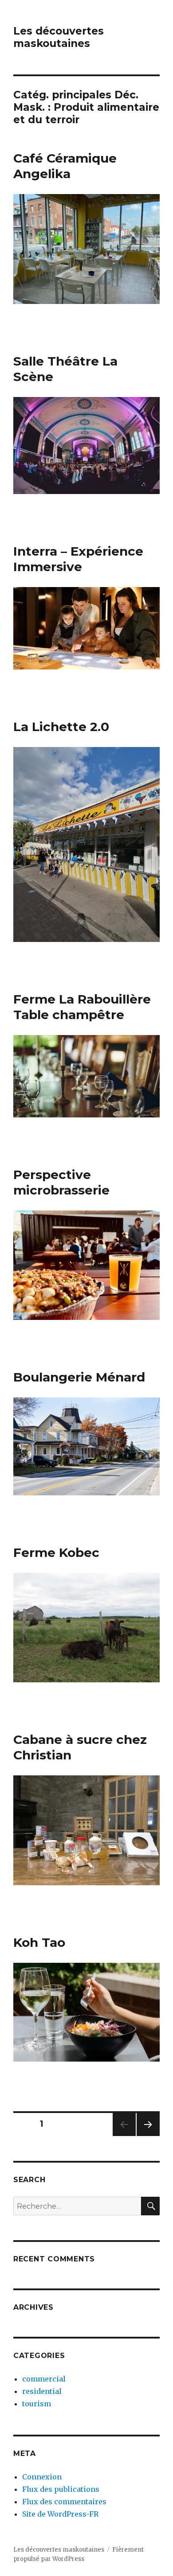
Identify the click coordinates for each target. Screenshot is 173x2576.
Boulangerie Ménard (79, 1377)
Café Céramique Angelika (65, 166)
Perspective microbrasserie (61, 1182)
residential (42, 2391)
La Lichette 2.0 (61, 727)
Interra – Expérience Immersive (78, 559)
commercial (44, 2379)
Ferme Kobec (56, 1553)
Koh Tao (39, 1942)
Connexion (42, 2477)
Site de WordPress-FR (60, 2514)
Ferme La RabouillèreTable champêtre (82, 1007)
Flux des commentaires (64, 2502)
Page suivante (147, 2136)
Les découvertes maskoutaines (59, 37)
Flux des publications (61, 2489)
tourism (37, 2404)
